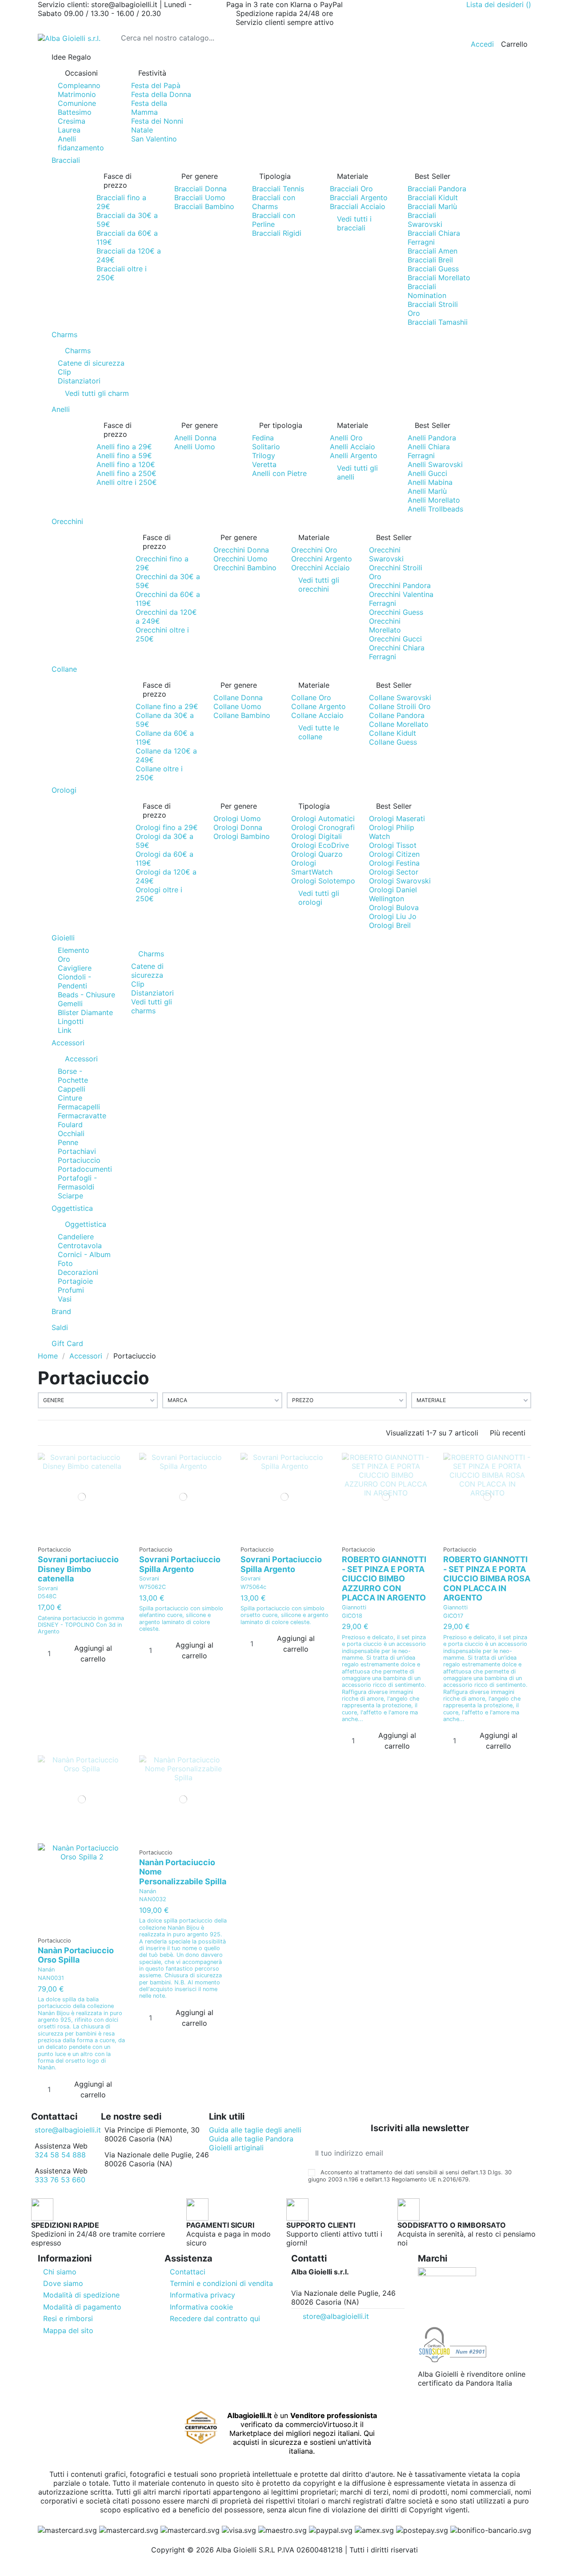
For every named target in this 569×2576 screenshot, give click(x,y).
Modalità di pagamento (82, 2307)
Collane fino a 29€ (167, 706)
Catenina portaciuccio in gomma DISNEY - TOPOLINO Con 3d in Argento (81, 1625)
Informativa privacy (202, 2295)
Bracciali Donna (200, 189)
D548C (47, 1596)
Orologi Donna (238, 827)
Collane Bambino (242, 715)
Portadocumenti (85, 1169)
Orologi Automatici (323, 818)
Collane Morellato (399, 724)
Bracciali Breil (430, 260)
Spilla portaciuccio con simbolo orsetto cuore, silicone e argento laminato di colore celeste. (284, 1615)
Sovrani (48, 1588)
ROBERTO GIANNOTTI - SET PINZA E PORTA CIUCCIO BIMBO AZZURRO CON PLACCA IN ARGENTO (384, 1578)
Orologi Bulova (394, 907)
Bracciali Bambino (204, 206)
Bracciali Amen (433, 251)
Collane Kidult (393, 733)
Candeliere (76, 1237)
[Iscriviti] (524, 2153)
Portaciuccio (79, 1160)
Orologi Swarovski (400, 881)
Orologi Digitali (317, 836)
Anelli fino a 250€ (126, 473)
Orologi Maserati (397, 818)
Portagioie (75, 1281)
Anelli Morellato (434, 500)
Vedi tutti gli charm (97, 393)
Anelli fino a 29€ (124, 447)
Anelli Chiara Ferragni (429, 451)
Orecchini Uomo (240, 559)
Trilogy (264, 456)
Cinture (70, 1098)
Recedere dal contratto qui (215, 2318)
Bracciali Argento (359, 198)
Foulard (70, 1125)
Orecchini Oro (314, 550)
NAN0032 (153, 1899)
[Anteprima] (85, 1537)
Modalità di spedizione (81, 2295)
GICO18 (352, 1616)
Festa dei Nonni (157, 121)
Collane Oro (311, 697)
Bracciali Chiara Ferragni (434, 238)
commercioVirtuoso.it (322, 2424)
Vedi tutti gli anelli (357, 472)
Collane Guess (393, 742)
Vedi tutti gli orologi (319, 898)
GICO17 (453, 1616)
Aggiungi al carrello (93, 1653)
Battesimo (75, 112)
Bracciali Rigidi (277, 233)
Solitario (266, 447)
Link (65, 1030)
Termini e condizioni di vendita (221, 2283)
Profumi (71, 1290)
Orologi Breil (390, 925)
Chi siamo (60, 2272)
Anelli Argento (354, 456)
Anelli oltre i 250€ (127, 482)
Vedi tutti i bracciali (354, 223)
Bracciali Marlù (432, 206)
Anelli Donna (195, 438)
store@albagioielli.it (68, 2130)
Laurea (69, 130)
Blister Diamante (85, 1012)
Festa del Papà (156, 85)
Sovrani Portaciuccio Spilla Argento (180, 1564)
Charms (78, 351)
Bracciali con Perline (274, 220)
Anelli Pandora (432, 438)
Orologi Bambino (242, 836)
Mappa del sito (68, 2330)
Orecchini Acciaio (321, 568)
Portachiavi (77, 1151)
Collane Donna (238, 697)
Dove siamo (63, 2283)
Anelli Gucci (427, 473)
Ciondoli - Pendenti (74, 981)
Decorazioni (78, 1272)
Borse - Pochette (73, 1076)
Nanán (46, 1969)
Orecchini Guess (396, 612)
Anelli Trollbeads (435, 509)
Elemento (74, 950)
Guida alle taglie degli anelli (255, 2130)
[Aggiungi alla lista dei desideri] (79, 1537)
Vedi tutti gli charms (152, 1006)
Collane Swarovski (400, 697)
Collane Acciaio (317, 715)
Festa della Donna (161, 94)
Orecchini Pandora (400, 585)
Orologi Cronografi (323, 827)
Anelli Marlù (427, 491)
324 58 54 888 (60, 2155)
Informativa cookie (201, 2307)
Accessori (81, 1059)
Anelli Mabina (430, 482)
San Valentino (154, 139)
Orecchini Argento (322, 559)
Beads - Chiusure (86, 995)
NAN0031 (51, 1978)
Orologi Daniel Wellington (393, 894)
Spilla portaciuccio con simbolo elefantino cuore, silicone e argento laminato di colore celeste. (181, 1619)
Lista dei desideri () (499, 4)
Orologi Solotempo (323, 881)
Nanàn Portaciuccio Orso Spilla (76, 1955)
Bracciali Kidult (433, 198)
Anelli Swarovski (435, 464)
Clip (64, 372)
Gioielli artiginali (236, 2148)
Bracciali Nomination (427, 291)
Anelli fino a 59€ (124, 456)
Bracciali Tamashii (438, 322)
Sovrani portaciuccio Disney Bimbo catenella (78, 1569)
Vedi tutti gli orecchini (319, 585)
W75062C (152, 1587)
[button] (284, 57)
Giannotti (354, 1607)
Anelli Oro (346, 438)
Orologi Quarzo (317, 854)
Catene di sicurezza (91, 363)
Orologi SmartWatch (312, 867)
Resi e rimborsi (68, 2318)
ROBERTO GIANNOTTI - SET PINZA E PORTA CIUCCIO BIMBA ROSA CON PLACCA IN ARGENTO (487, 1578)
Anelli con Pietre (279, 473)
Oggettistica (86, 1224)
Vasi (65, 1299)
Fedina (263, 438)
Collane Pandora (397, 715)
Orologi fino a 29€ (167, 827)
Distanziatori (79, 381)
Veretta (264, 464)
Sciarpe (70, 1196)
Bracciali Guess (433, 269)
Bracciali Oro (351, 189)
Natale (142, 130)
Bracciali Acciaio (358, 206)
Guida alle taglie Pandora (251, 2139)
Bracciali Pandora (437, 189)
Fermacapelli (79, 1107)
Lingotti (71, 1021)
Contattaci (188, 2272)
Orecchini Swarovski (386, 554)
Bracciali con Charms (274, 202)
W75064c (253, 1587)
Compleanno (79, 85)
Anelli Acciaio (353, 447)
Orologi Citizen (394, 854)
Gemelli (70, 1004)
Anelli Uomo (195, 447)
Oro (64, 959)
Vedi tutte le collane (319, 732)
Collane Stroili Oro (400, 706)
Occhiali (71, 1133)
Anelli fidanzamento (81, 143)
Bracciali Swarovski (425, 220)
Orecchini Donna (241, 550)
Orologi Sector (394, 872)
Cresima (72, 121)
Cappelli (72, 1089)
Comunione (77, 103)
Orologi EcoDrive (320, 845)
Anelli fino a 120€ (126, 464)
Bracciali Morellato (439, 278)
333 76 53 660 (60, 2180)
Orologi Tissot (393, 845)
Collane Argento (319, 706)
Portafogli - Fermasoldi (77, 1182)
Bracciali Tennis (278, 189)
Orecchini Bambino (245, 568)
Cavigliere (75, 968)
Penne (68, 1142)
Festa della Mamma (149, 108)
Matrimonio (77, 94)
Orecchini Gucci (395, 639)
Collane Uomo (237, 706)
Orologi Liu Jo (393, 916)
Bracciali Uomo (200, 198)
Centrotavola (80, 1246)
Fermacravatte (82, 1116)
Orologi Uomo (237, 818)
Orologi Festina (394, 863)
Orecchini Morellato (385, 625)
